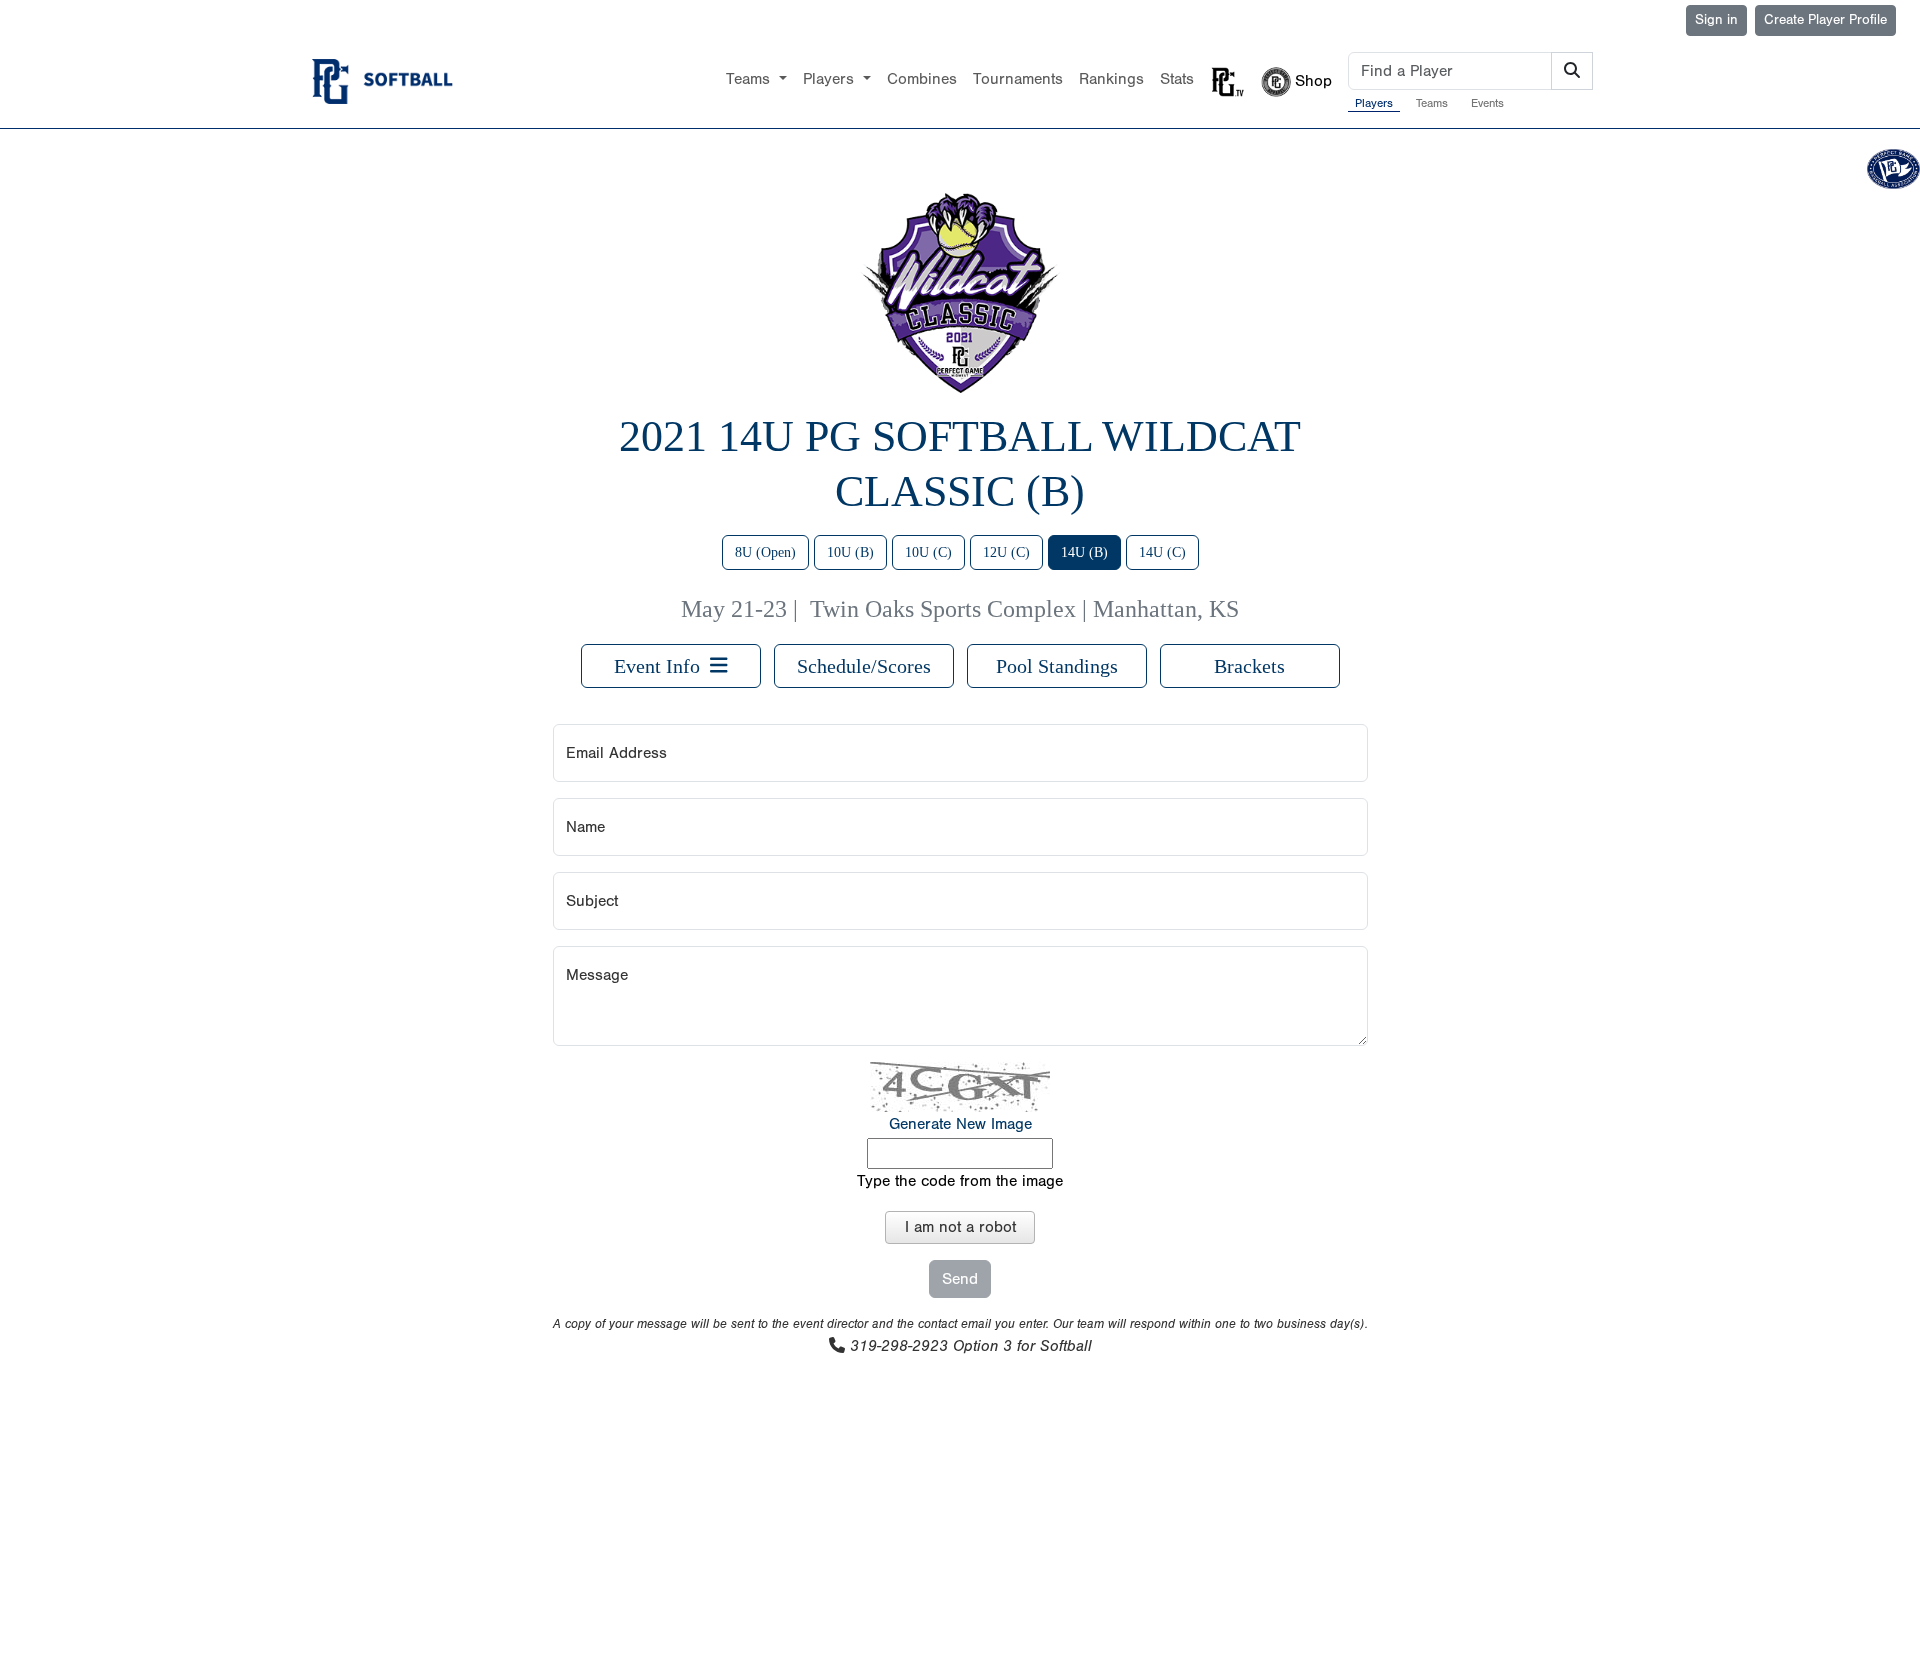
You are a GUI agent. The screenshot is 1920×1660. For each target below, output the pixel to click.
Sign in (1716, 20)
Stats (1177, 79)
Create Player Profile (1825, 20)
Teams (1432, 103)
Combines (922, 79)
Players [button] (831, 79)
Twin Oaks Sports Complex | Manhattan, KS (1024, 609)
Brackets (1249, 666)
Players (1374, 103)
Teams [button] (750, 79)
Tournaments (1018, 79)
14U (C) (1162, 552)
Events (1487, 103)
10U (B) (850, 552)
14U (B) (1084, 552)
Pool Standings (1057, 666)
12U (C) (1006, 552)
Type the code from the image (960, 1181)
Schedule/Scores (864, 666)
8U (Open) (765, 552)
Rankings (1111, 79)
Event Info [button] (662, 666)
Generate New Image (960, 1124)
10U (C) (928, 552)
